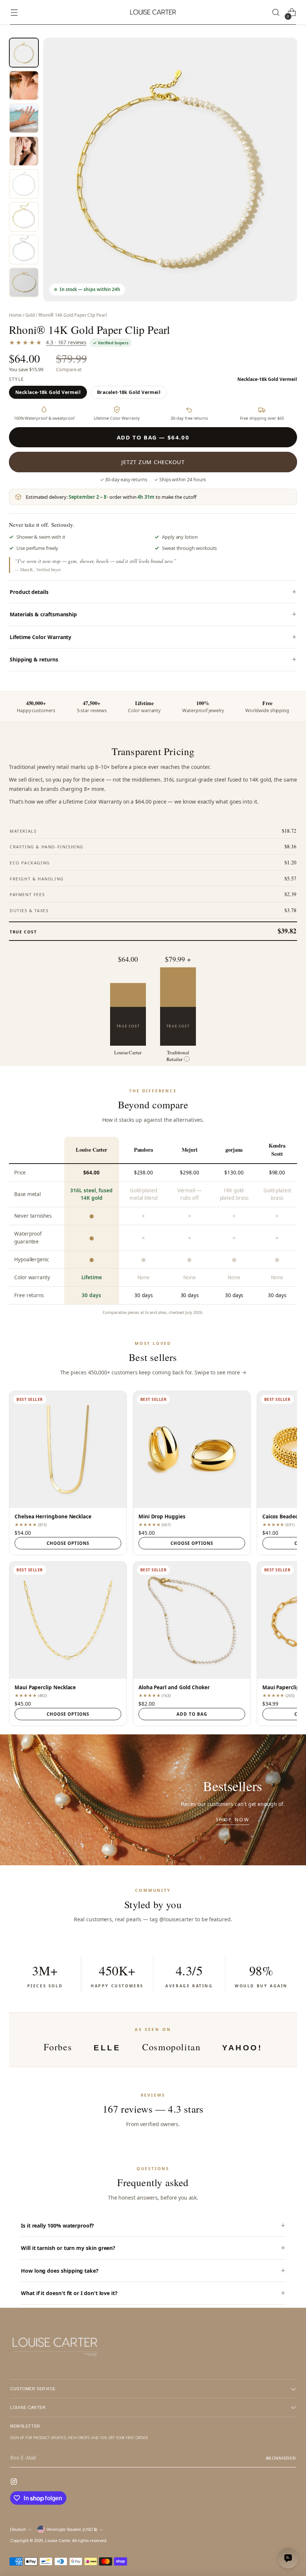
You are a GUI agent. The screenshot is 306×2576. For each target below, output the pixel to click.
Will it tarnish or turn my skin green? (68, 2248)
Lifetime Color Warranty (40, 637)
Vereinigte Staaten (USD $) (72, 2529)
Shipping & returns (34, 659)
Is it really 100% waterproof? (57, 2226)
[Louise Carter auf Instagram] (15, 2483)
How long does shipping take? (60, 2271)
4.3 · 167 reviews (66, 342)
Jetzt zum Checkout (153, 462)
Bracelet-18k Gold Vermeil (129, 392)
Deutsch (18, 2529)
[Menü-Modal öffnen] (14, 12)
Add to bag (192, 1714)
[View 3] (24, 118)
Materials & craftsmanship (43, 614)
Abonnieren (281, 2458)
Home (15, 315)
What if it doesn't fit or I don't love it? (69, 2293)
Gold (30, 315)
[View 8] (24, 282)
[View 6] (24, 217)
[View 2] (24, 85)
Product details (29, 592)
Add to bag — (153, 437)
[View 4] (24, 151)
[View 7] (24, 250)
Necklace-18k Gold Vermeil (48, 392)
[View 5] (24, 184)
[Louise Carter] (153, 12)
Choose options (68, 1543)
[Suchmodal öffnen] (276, 12)
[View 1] (24, 53)
